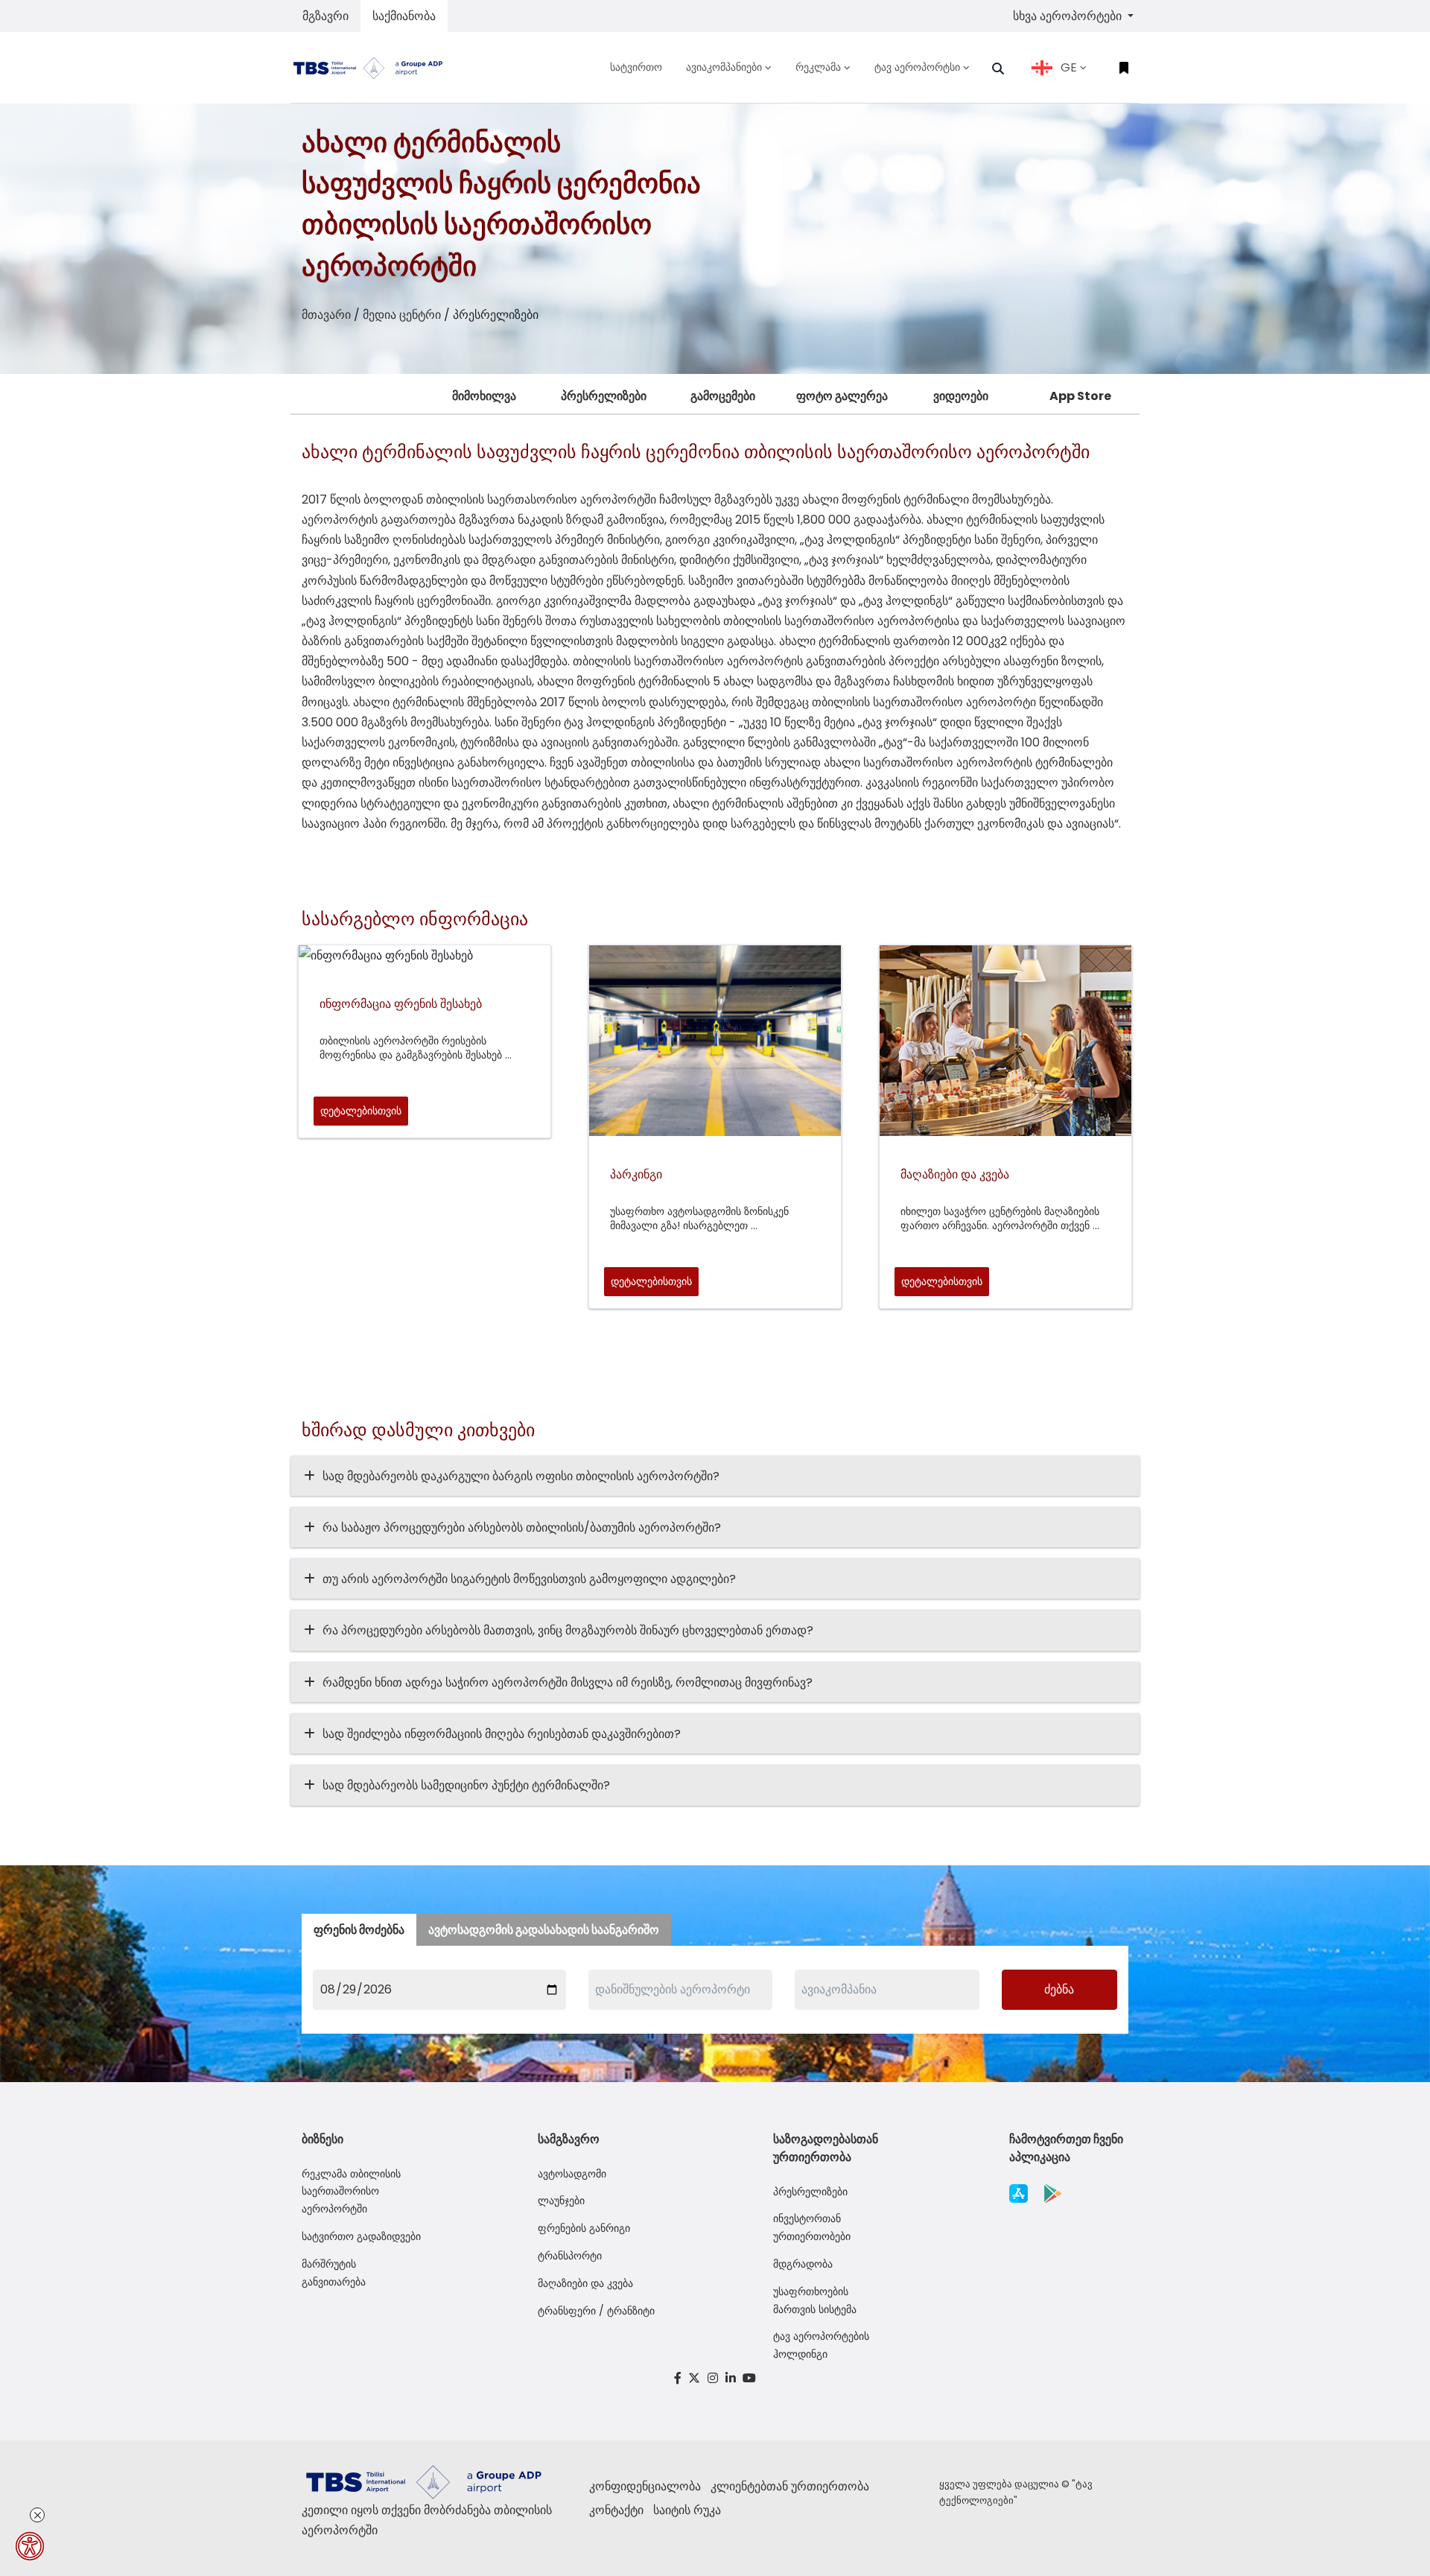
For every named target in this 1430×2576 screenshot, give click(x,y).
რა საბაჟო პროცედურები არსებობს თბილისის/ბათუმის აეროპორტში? (522, 1527)
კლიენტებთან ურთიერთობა (790, 2486)
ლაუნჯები (561, 2201)
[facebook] (678, 2378)
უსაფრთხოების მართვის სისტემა (815, 2300)
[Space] (374, 67)
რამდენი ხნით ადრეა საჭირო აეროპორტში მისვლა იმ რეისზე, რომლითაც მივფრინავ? (568, 1682)
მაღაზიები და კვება (585, 2283)
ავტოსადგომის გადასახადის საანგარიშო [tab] (544, 1930)
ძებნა (1059, 1989)
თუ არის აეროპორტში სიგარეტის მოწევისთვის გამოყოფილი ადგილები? (529, 1579)
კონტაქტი (616, 2510)
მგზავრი (325, 16)
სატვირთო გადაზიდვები (361, 2236)
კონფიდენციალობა (645, 2486)
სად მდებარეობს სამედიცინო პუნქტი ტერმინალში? (466, 1785)
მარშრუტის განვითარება (334, 2273)
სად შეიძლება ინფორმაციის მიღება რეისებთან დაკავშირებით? (502, 1734)
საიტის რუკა (687, 2510)
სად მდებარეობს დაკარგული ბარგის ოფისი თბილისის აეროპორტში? (521, 1476)
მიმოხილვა (484, 396)
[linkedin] (731, 2378)
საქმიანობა (404, 16)
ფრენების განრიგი (584, 2228)
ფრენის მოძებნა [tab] (359, 1930)
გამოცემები (723, 396)
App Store (1080, 396)
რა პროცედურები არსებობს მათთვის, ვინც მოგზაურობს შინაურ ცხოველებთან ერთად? (568, 1630)
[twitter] (695, 2378)
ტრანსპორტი (570, 2256)
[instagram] (713, 2378)
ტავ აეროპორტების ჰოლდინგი (821, 2345)
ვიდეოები (961, 396)
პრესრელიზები (604, 396)
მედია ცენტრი (402, 315)
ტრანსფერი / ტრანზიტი (596, 2311)
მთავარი (326, 315)
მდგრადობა (803, 2264)
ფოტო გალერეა (842, 396)
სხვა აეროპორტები (1069, 16)
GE (1069, 67)
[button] (998, 69)
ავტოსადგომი (572, 2174)
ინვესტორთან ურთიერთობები (812, 2227)
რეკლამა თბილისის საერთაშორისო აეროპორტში (351, 2192)
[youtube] (749, 2378)
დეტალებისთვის (361, 1111)
